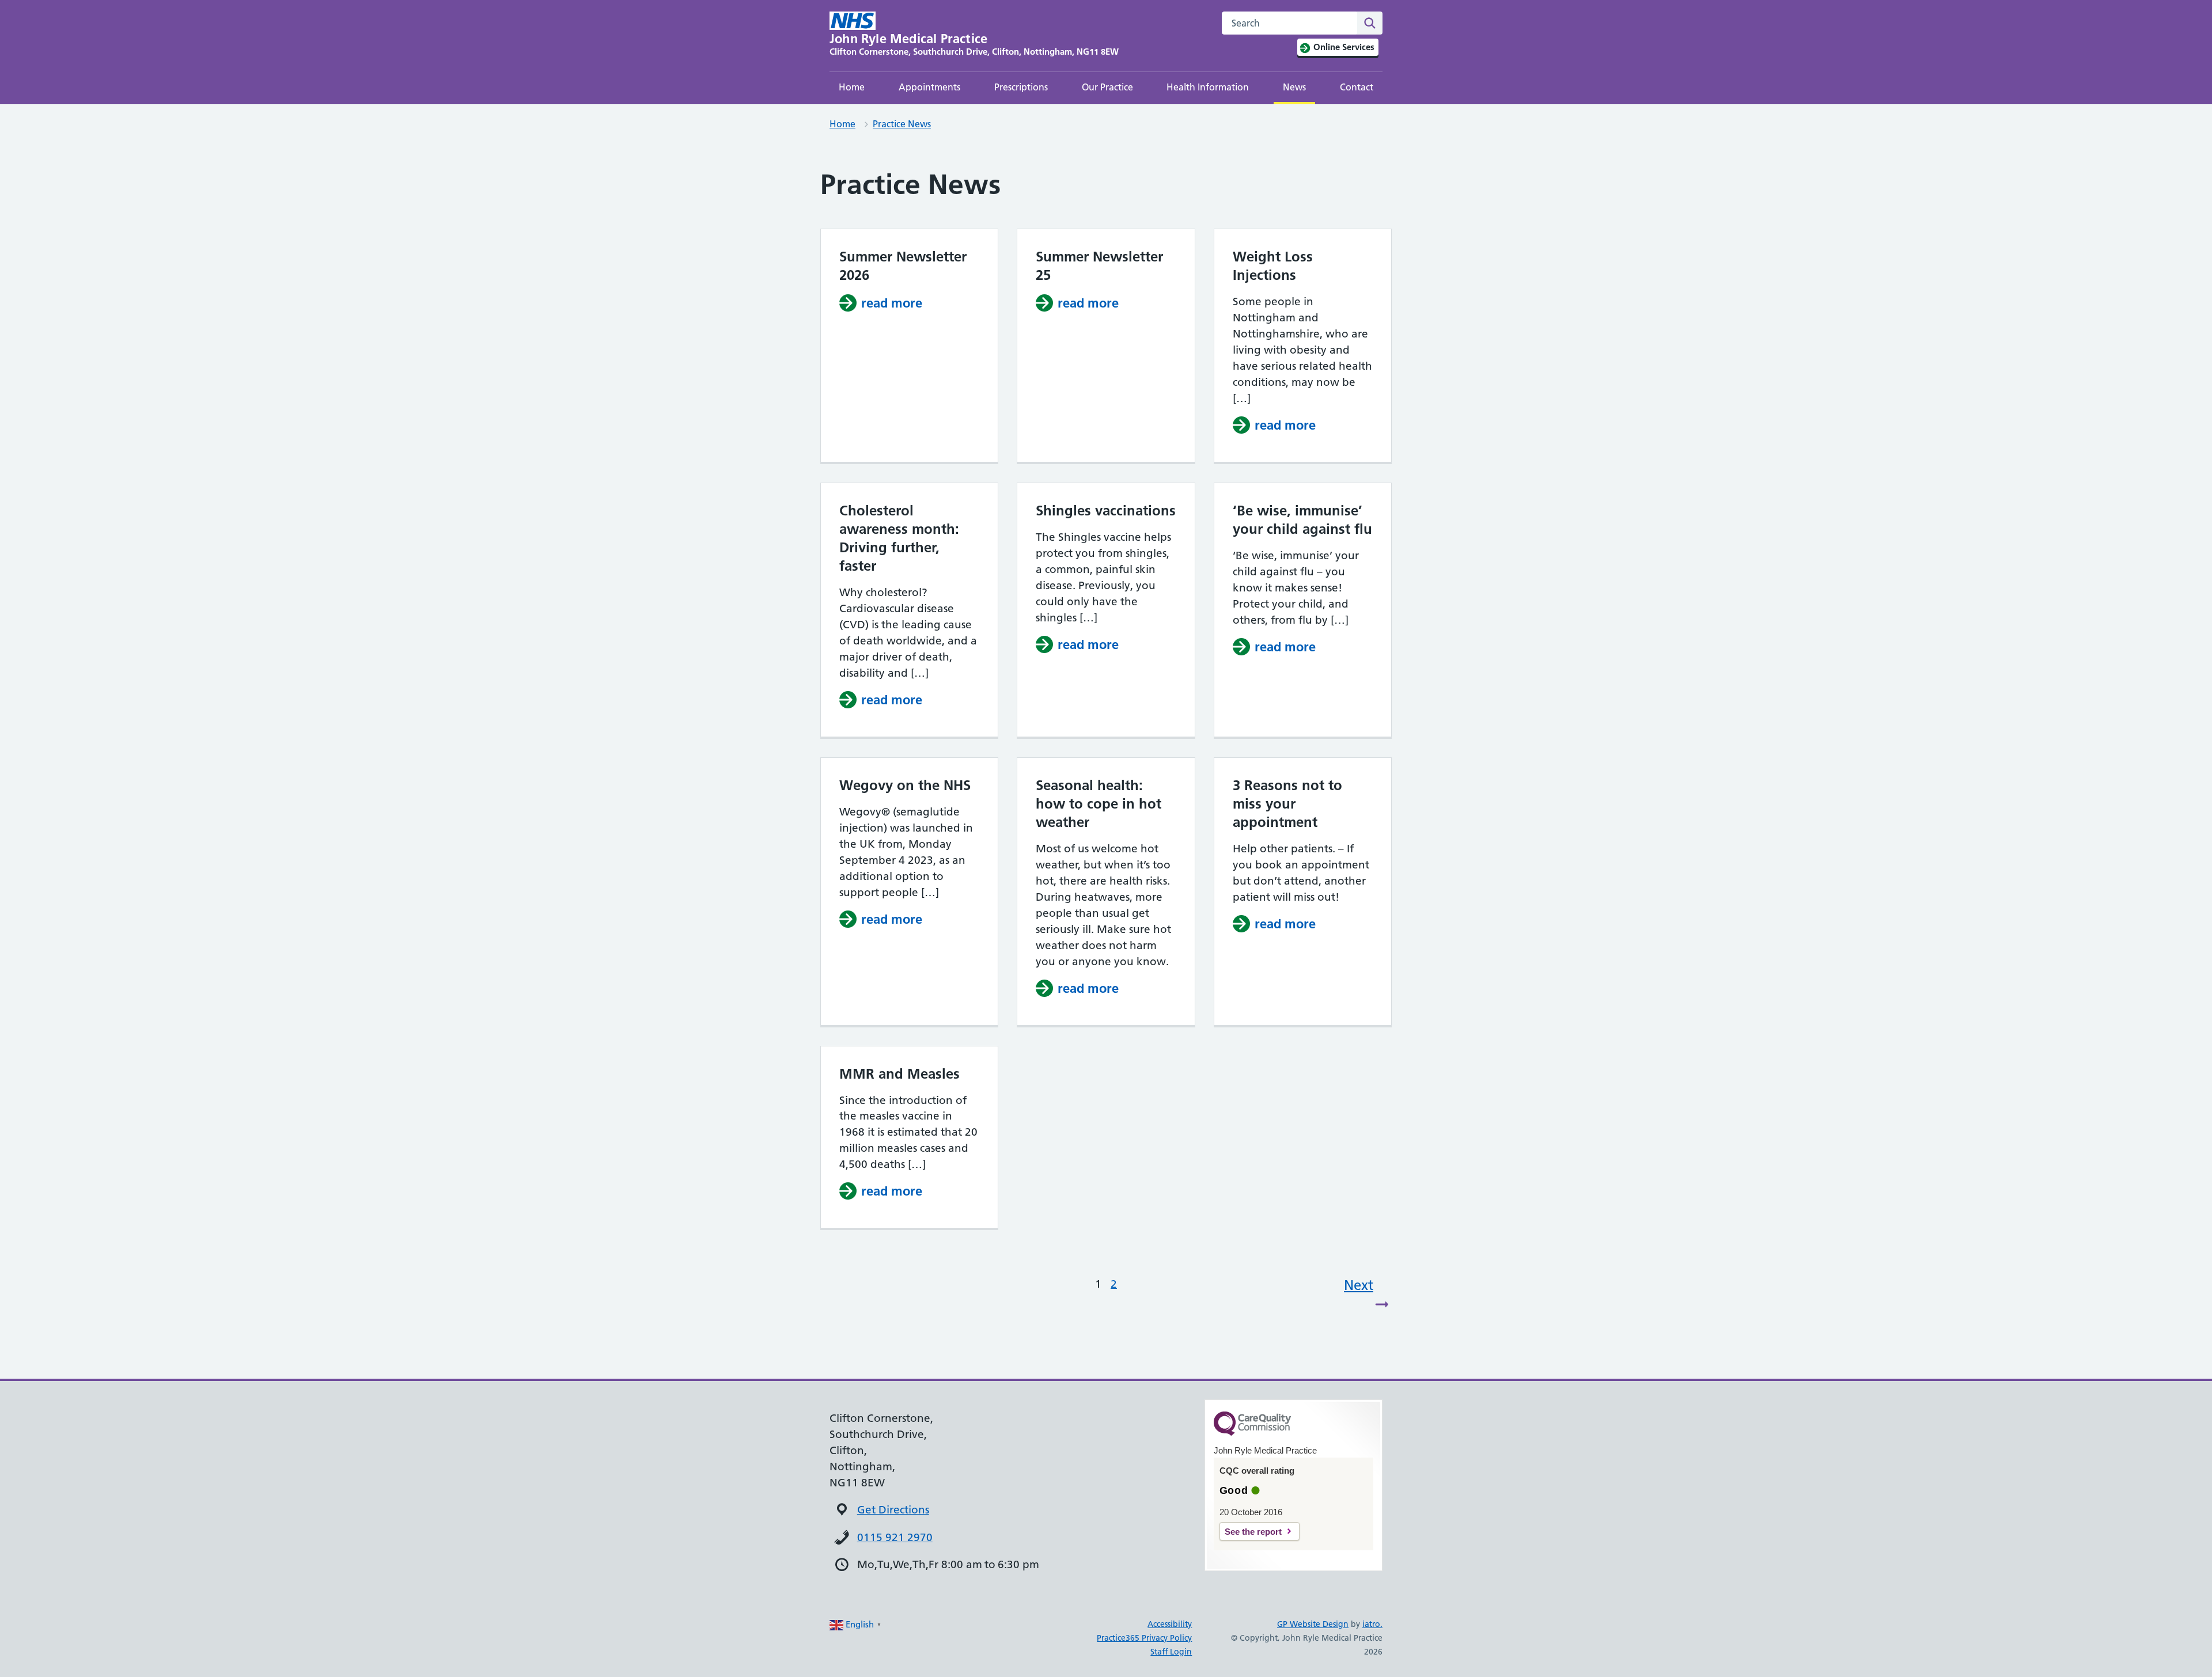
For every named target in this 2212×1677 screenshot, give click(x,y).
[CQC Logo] (1252, 1433)
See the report (1253, 1532)
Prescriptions (1021, 87)
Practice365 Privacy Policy (1144, 1638)
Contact (1357, 87)
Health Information (1208, 87)
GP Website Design (1313, 1624)
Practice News (902, 124)
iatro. (1372, 1624)
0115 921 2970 (895, 1537)
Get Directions (893, 1510)
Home (852, 87)
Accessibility (1170, 1624)
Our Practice (1107, 87)
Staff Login (1171, 1652)
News (1294, 87)
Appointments (929, 87)
